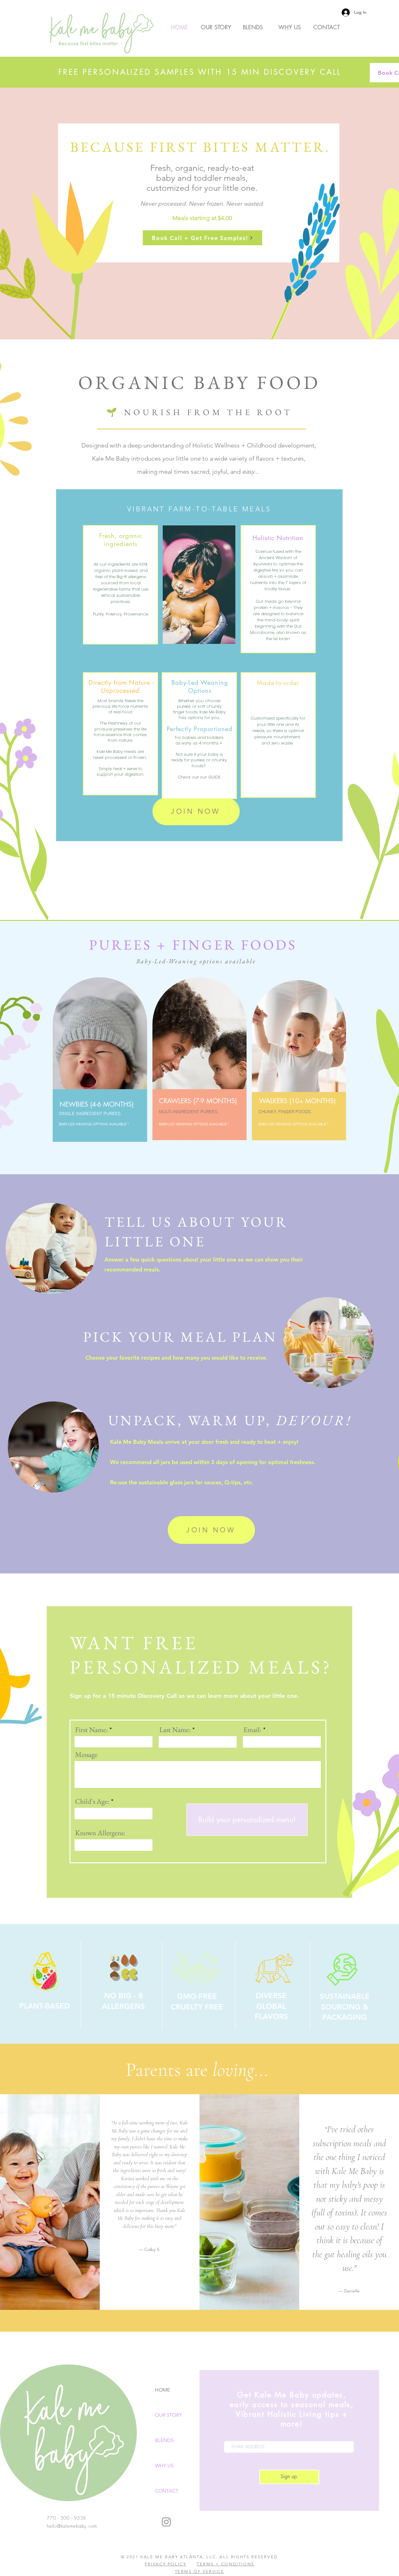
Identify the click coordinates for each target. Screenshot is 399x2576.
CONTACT (167, 2491)
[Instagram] (166, 2522)
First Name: (91, 1730)
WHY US (164, 2466)
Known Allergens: (100, 1833)
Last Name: (175, 1730)
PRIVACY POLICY (165, 2564)
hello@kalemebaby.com (72, 2526)
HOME (162, 2390)
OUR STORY (168, 2415)
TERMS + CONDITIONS (226, 2564)
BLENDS (164, 2440)
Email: (252, 1730)
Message (86, 1755)
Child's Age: (92, 1801)
